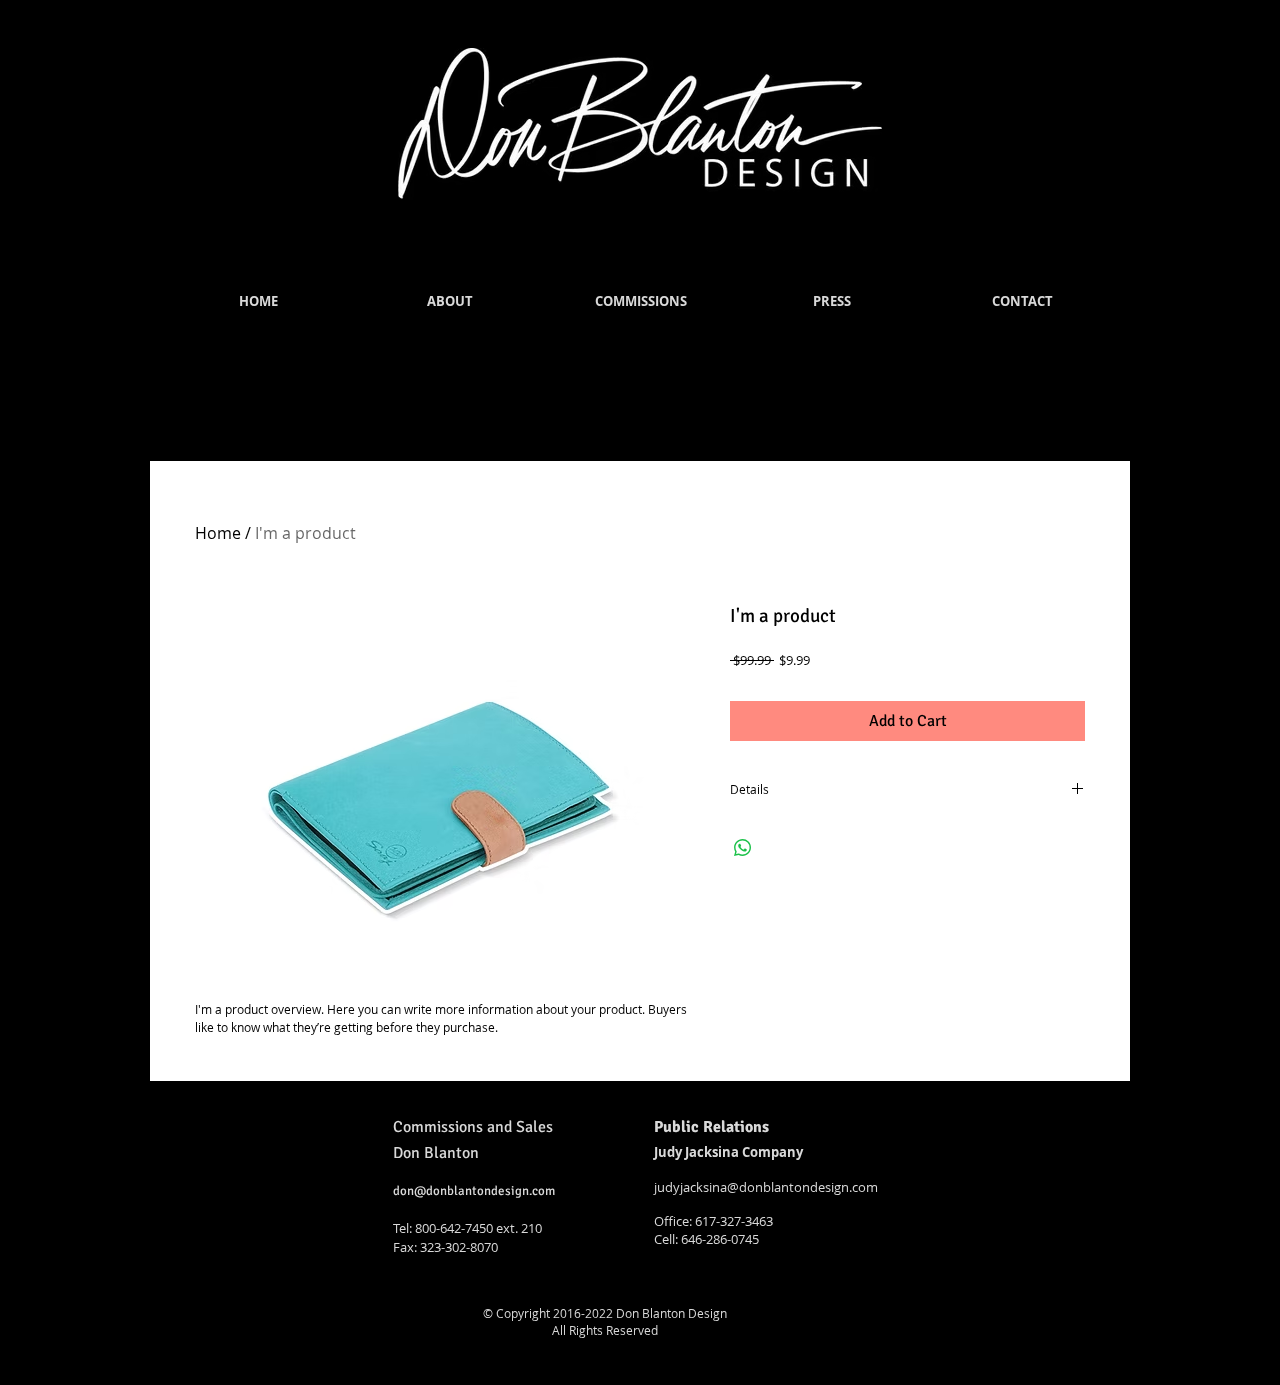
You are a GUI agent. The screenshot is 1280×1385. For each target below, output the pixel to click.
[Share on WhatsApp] (743, 848)
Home (218, 533)
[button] (449, 301)
